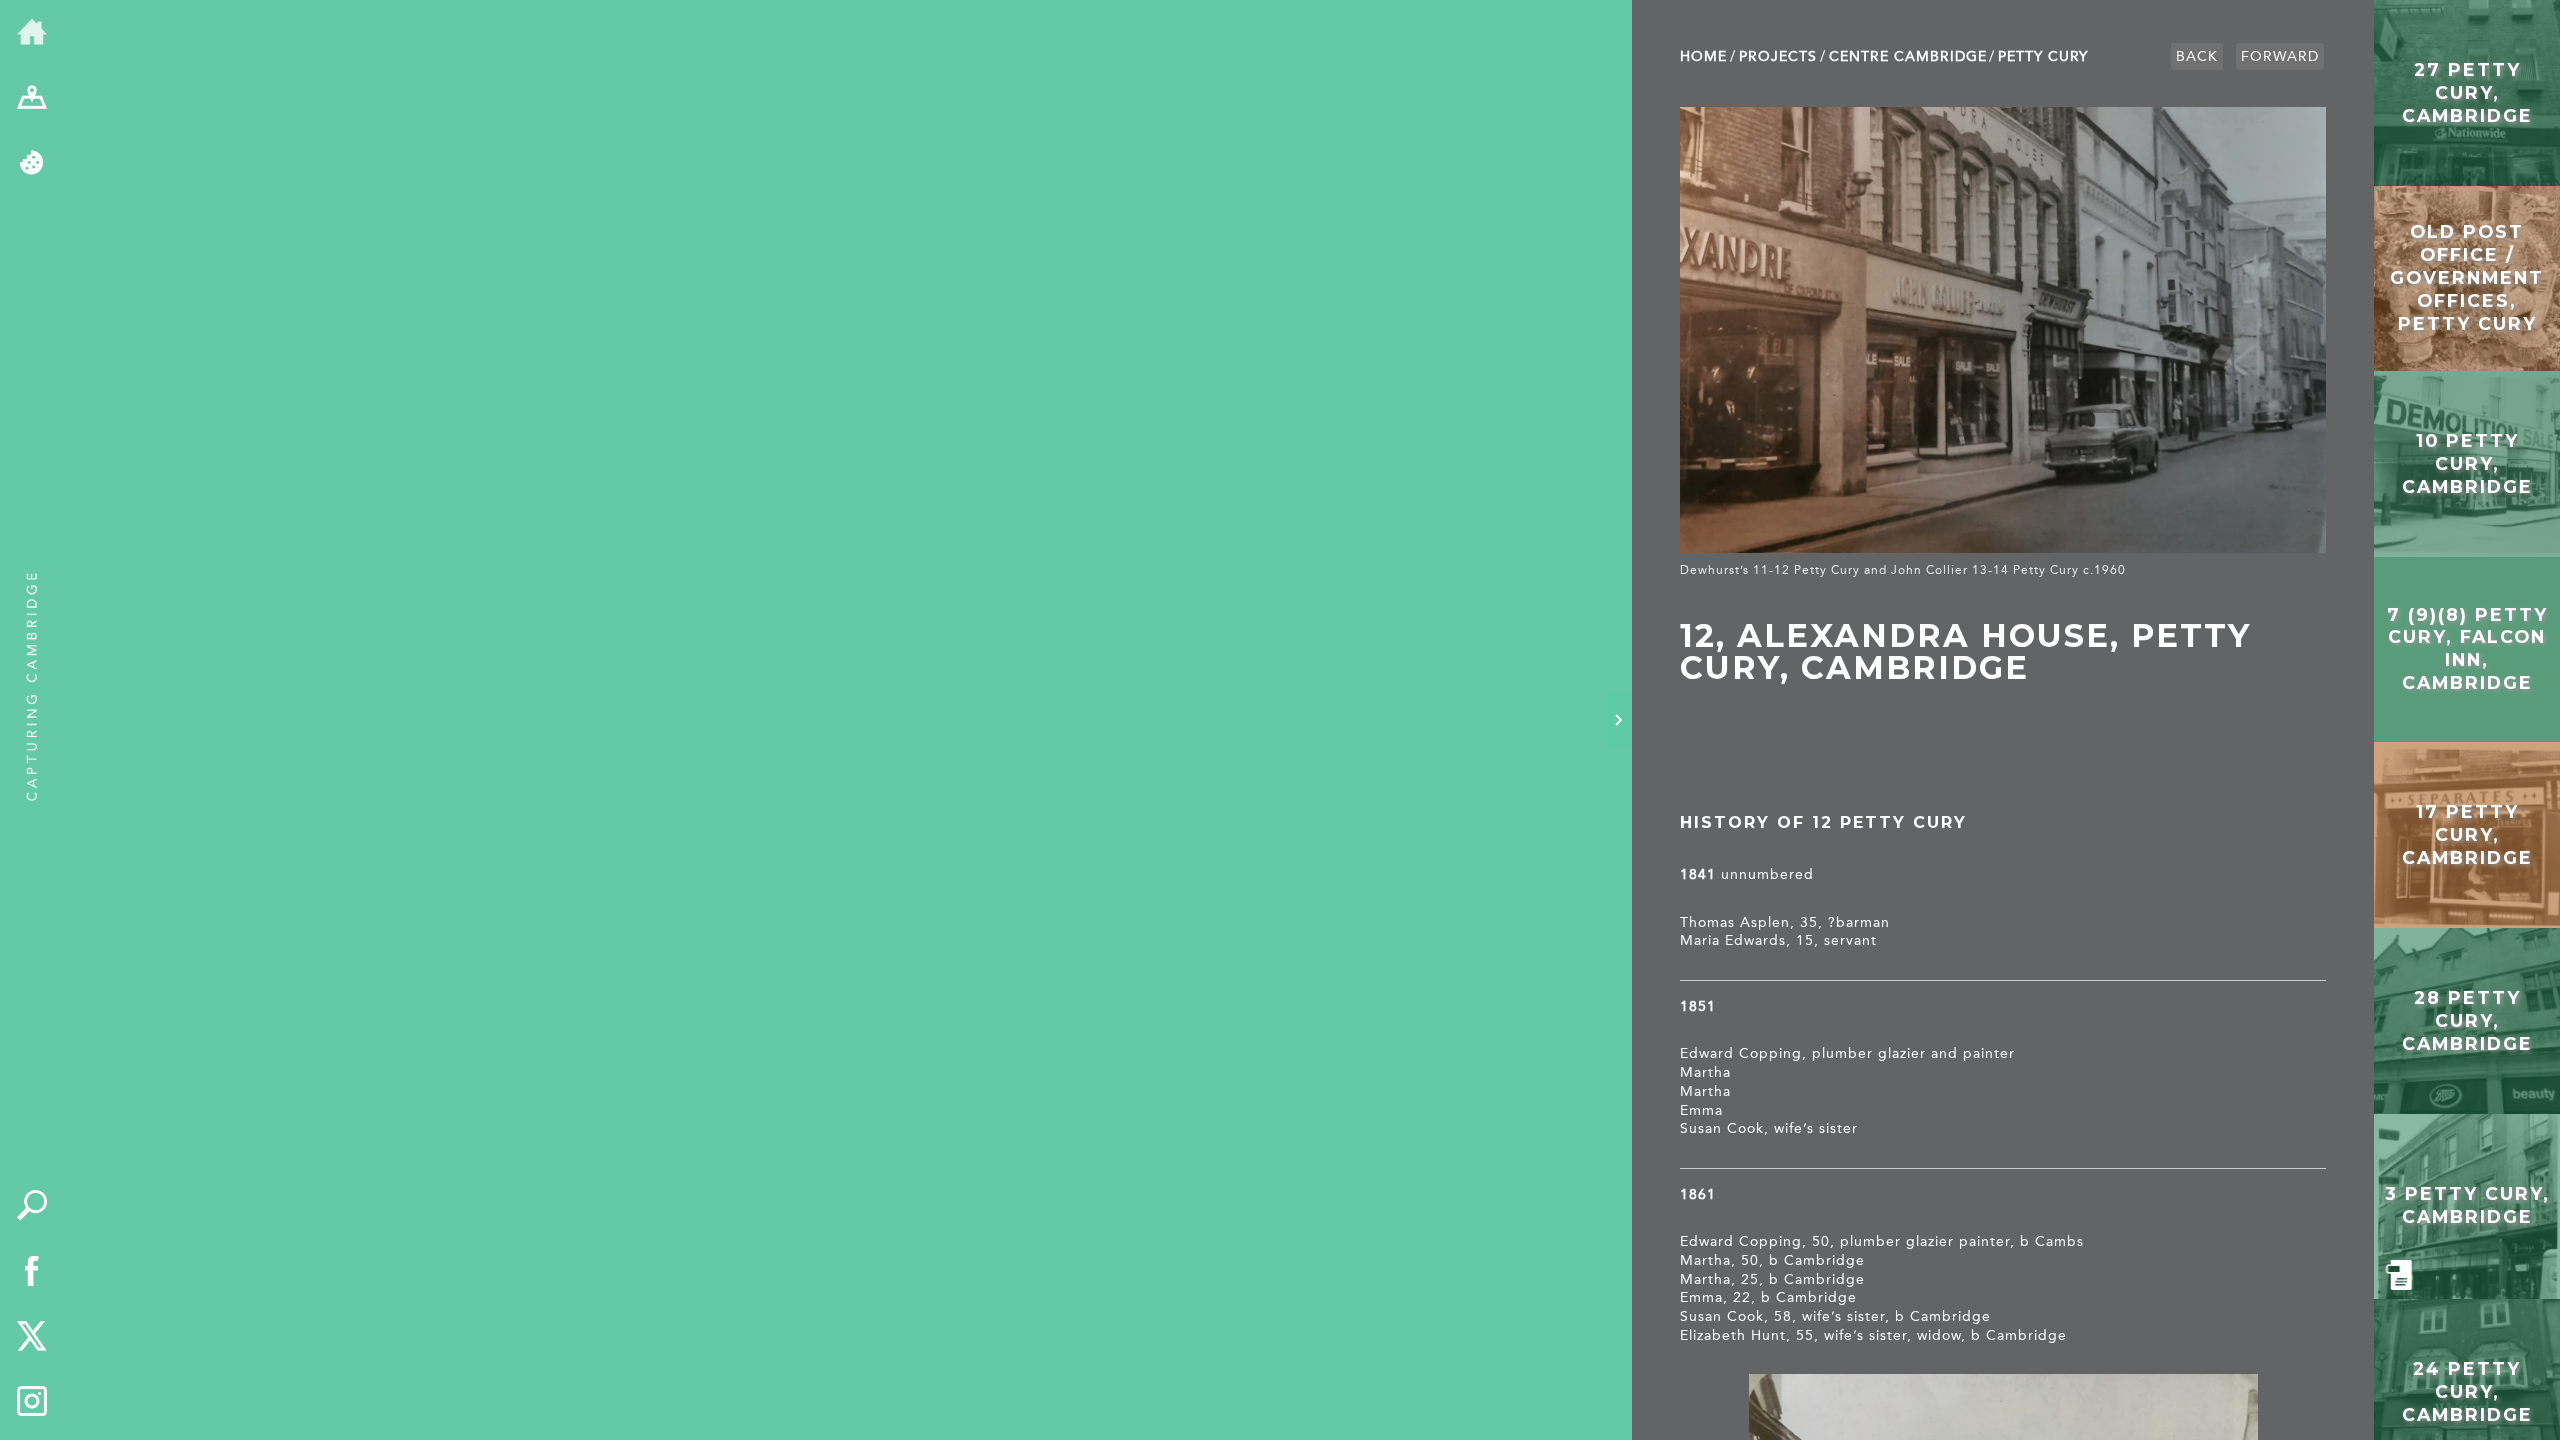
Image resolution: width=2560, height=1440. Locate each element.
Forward (2280, 56)
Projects (1778, 56)
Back (2197, 56)
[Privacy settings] (32, 164)
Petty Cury (2043, 56)
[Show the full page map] (32, 99)
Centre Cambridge (1908, 56)
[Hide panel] (1618, 720)
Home (1703, 56)
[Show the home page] (32, 33)
